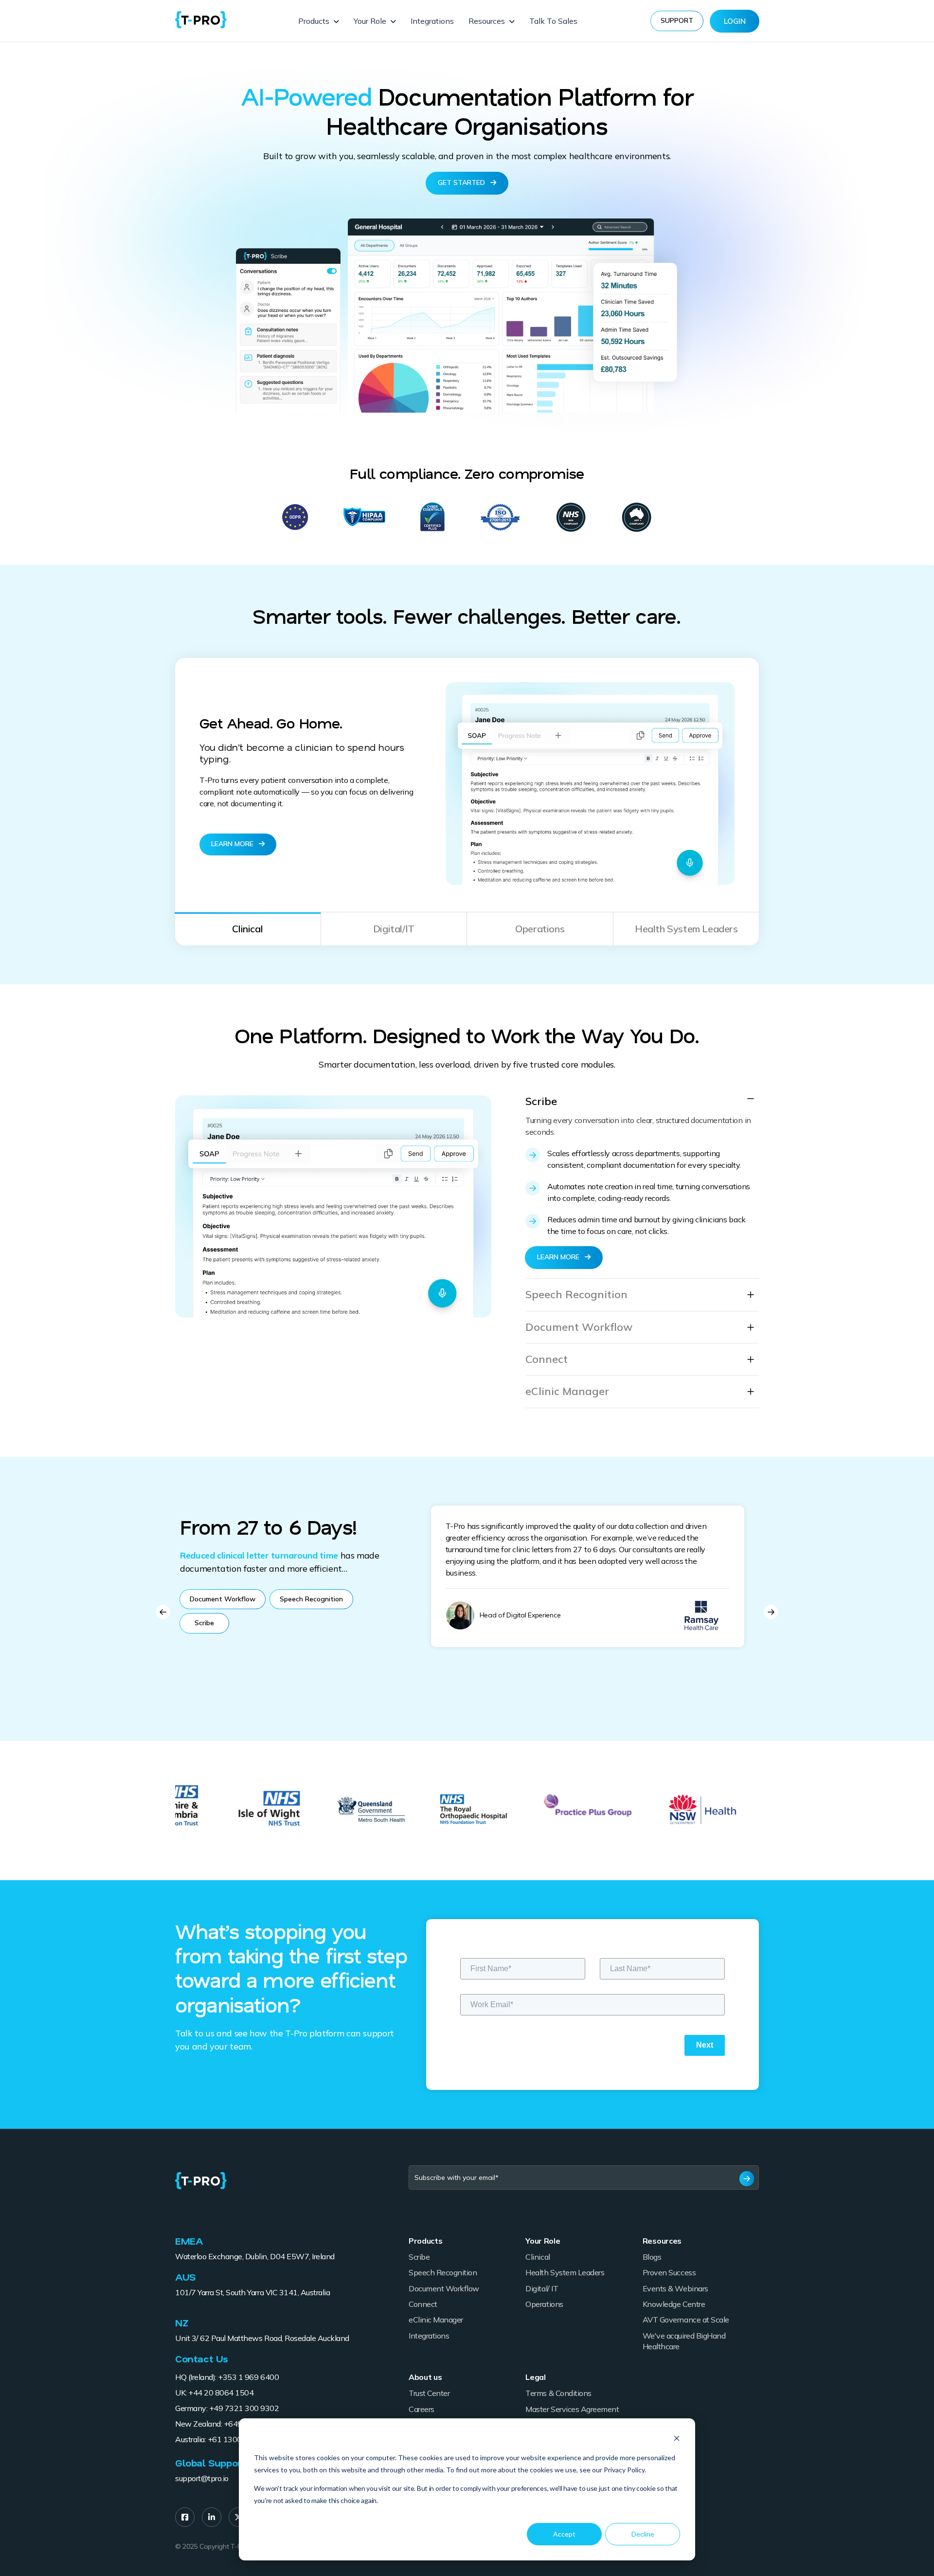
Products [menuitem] (314, 21)
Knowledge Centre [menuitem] (674, 2304)
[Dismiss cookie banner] (677, 2440)
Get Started (462, 182)
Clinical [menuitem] (538, 2257)
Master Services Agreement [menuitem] (572, 2409)
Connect (547, 1359)
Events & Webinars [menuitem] (675, 2288)
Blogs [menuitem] (652, 2257)
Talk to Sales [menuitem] (553, 21)
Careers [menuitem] (422, 2409)
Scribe (541, 1101)
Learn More (233, 844)
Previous (163, 1612)
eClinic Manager (567, 1391)
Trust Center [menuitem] (429, 2393)
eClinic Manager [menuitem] (436, 2320)
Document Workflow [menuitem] (444, 2288)
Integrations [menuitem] (432, 21)
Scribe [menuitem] (419, 2257)
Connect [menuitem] (423, 2304)
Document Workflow (579, 1327)
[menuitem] (185, 2517)
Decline (643, 2534)
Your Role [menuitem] (370, 21)
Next (771, 1612)
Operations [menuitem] (544, 2304)
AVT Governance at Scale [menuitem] (686, 2320)
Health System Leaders (686, 929)
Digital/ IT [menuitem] (542, 2288)
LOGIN (735, 21)
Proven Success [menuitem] (669, 2272)
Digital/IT (394, 929)
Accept (564, 2534)
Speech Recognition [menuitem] (443, 2272)
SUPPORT (677, 20)
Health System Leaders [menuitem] (565, 2272)
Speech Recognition (576, 1295)
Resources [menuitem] (487, 21)
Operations (540, 929)
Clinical (247, 929)
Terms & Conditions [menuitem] (558, 2393)
